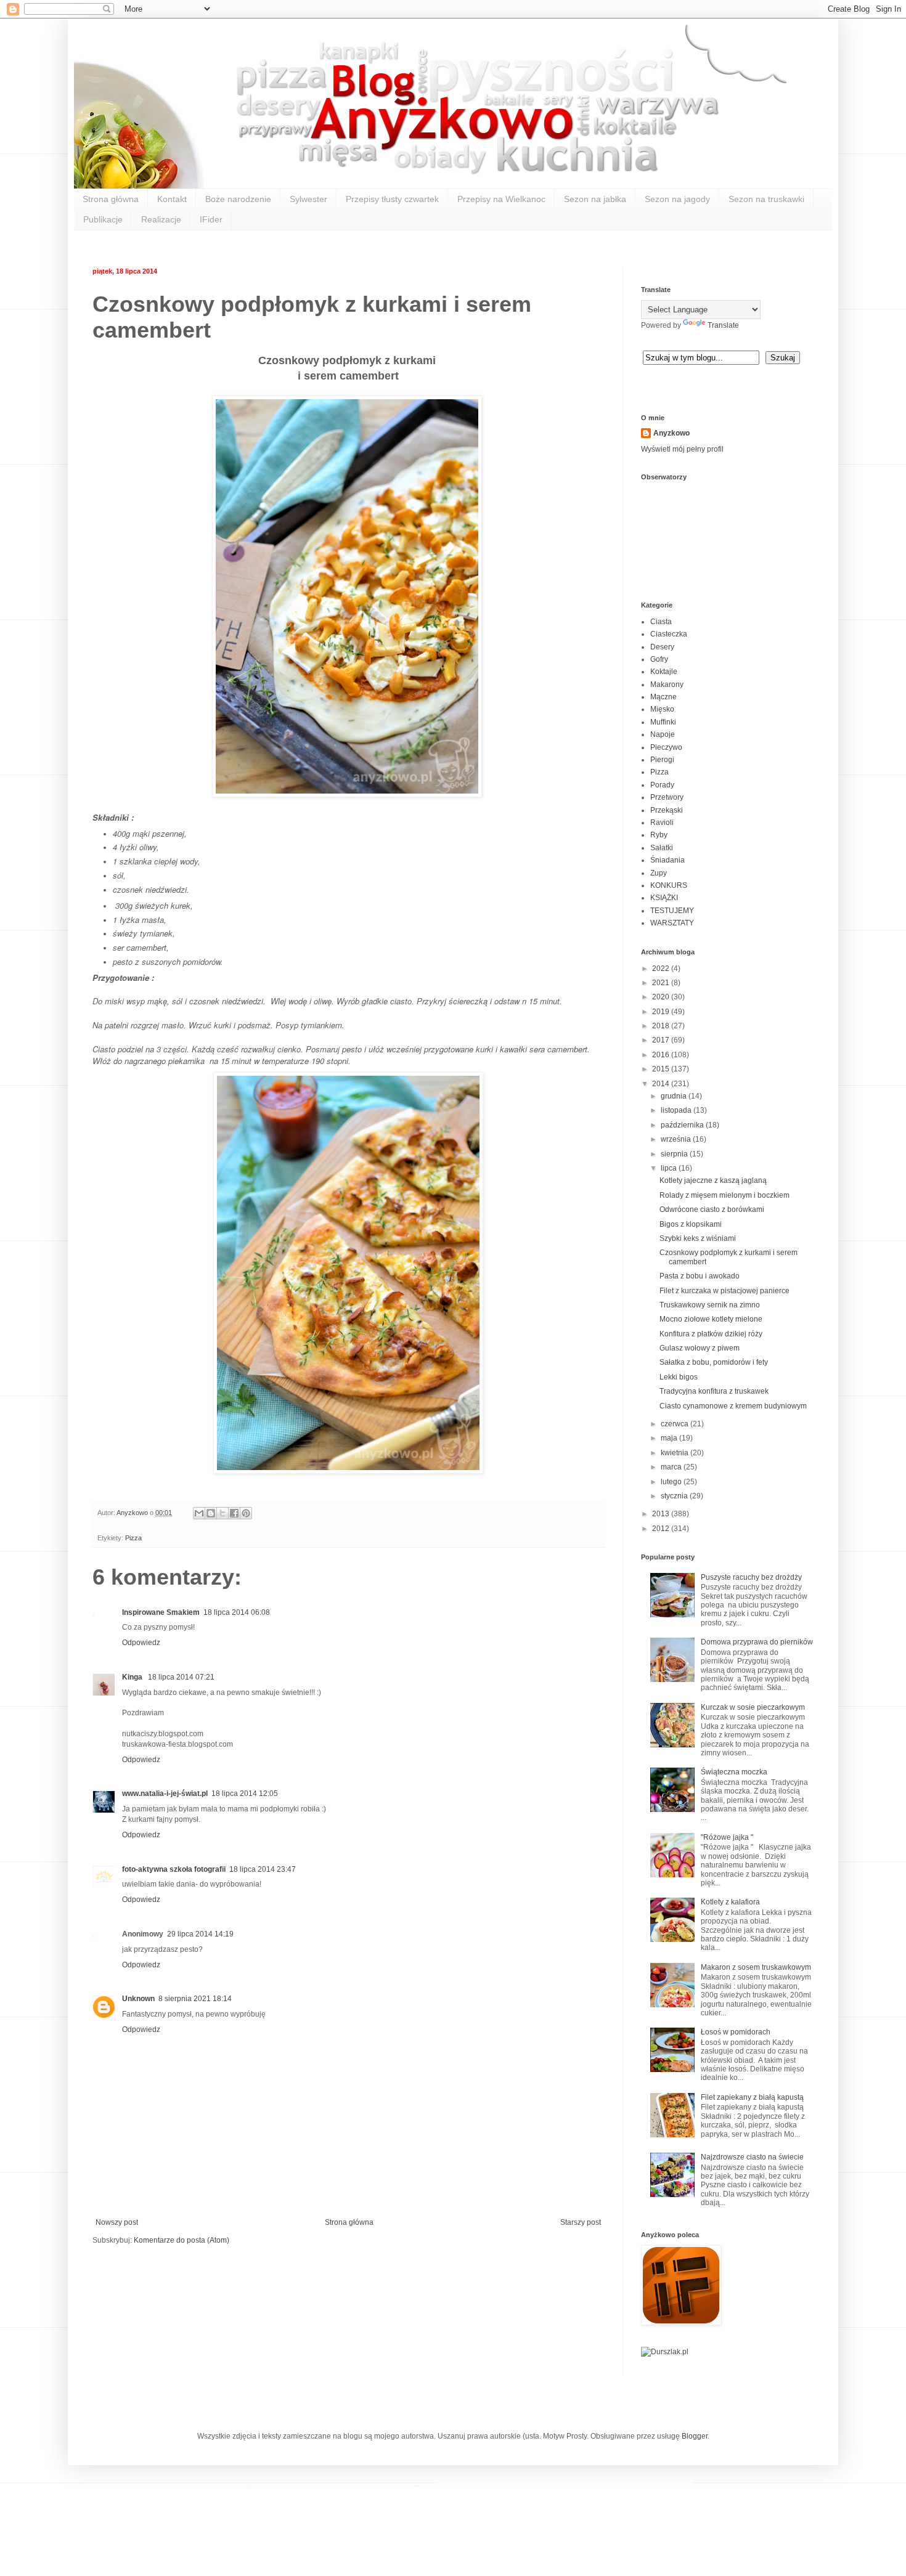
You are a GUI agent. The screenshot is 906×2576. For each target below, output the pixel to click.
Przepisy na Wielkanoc (501, 199)
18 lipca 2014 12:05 (245, 1794)
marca (672, 1467)
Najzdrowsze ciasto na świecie (752, 2157)
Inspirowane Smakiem (161, 1612)
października (683, 1125)
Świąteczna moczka (734, 1772)
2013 (662, 1514)
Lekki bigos (679, 1377)
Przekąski (667, 810)
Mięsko (662, 709)
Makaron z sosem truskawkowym (756, 1967)
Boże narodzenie (238, 199)
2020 (662, 997)
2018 (662, 1026)
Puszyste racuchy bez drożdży (751, 1577)
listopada (677, 1110)
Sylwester (308, 199)
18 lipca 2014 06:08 (237, 1612)
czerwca (675, 1424)
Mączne (663, 697)
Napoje (663, 734)
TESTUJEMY (672, 911)
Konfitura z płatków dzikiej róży (711, 1334)
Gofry (659, 659)
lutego (672, 1482)
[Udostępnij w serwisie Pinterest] (246, 1513)
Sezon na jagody (677, 199)
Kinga (133, 1677)
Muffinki (663, 722)
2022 (662, 969)
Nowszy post (117, 2222)
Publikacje (103, 219)
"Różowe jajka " (727, 1837)
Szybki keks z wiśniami (698, 1238)
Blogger (695, 2436)
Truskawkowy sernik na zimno (710, 1305)
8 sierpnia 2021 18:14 (195, 1999)
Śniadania (667, 860)
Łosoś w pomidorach (736, 2032)
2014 (662, 1084)
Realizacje (161, 219)
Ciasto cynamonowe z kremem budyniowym (733, 1406)
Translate (723, 325)
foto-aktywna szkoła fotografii (174, 1869)
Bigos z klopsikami (691, 1224)
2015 (662, 1069)
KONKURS (669, 885)
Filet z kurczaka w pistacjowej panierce (724, 1291)
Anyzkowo (133, 1513)
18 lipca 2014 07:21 (181, 1677)
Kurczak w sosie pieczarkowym (753, 1707)
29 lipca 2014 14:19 (200, 1934)
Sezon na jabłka (595, 199)
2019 (662, 1012)
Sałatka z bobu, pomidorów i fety (714, 1362)
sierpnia (675, 1154)
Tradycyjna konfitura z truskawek (714, 1391)
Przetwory (667, 797)
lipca (670, 1168)
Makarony (667, 685)
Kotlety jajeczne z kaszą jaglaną (713, 1180)
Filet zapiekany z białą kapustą (752, 2097)
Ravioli (662, 823)
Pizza (133, 1538)
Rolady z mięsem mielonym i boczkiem (724, 1195)
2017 (662, 1040)
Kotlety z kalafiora (730, 1902)
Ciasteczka (669, 634)
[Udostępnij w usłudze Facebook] (234, 1513)
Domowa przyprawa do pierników (757, 1642)
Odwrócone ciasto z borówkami (712, 1209)
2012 (662, 1529)
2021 (662, 983)
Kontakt (172, 199)
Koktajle (664, 672)
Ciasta (661, 622)
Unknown (138, 1999)
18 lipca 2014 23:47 (263, 1869)
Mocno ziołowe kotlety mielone (711, 1319)
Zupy (659, 873)
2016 (662, 1055)
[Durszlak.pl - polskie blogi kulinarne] (665, 2352)
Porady (662, 785)
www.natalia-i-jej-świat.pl (165, 1794)
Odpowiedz (141, 1643)
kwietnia (675, 1453)
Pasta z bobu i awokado (700, 1276)
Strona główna (111, 199)
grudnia (675, 1096)
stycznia (675, 1496)
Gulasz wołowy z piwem (700, 1348)
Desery (662, 647)
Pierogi (662, 760)
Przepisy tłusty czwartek (392, 199)
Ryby (659, 835)
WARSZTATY (672, 923)
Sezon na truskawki (766, 199)
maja (670, 1438)
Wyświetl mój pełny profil (682, 449)
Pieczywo (666, 747)
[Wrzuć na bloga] (211, 1513)
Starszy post (581, 2222)
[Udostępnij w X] (222, 1513)
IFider (211, 219)
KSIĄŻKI (664, 898)
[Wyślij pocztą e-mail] (199, 1513)
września (677, 1139)
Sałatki (662, 848)
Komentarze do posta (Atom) (182, 2240)
